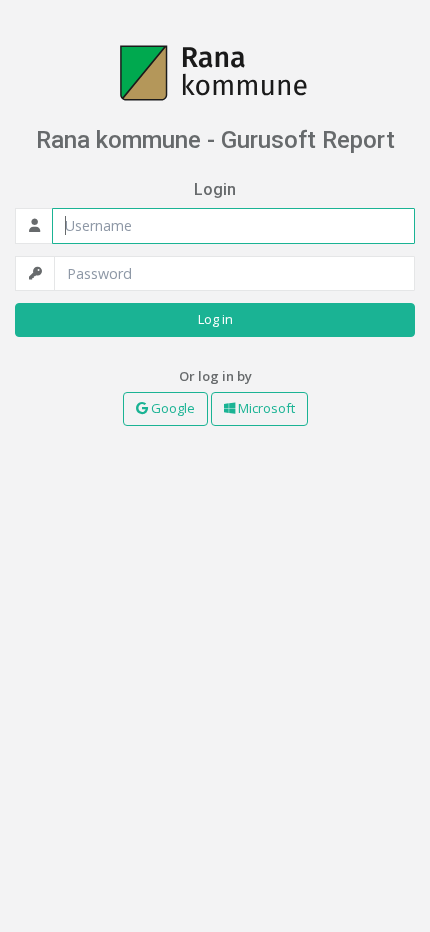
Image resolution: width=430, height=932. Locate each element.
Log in (215, 319)
